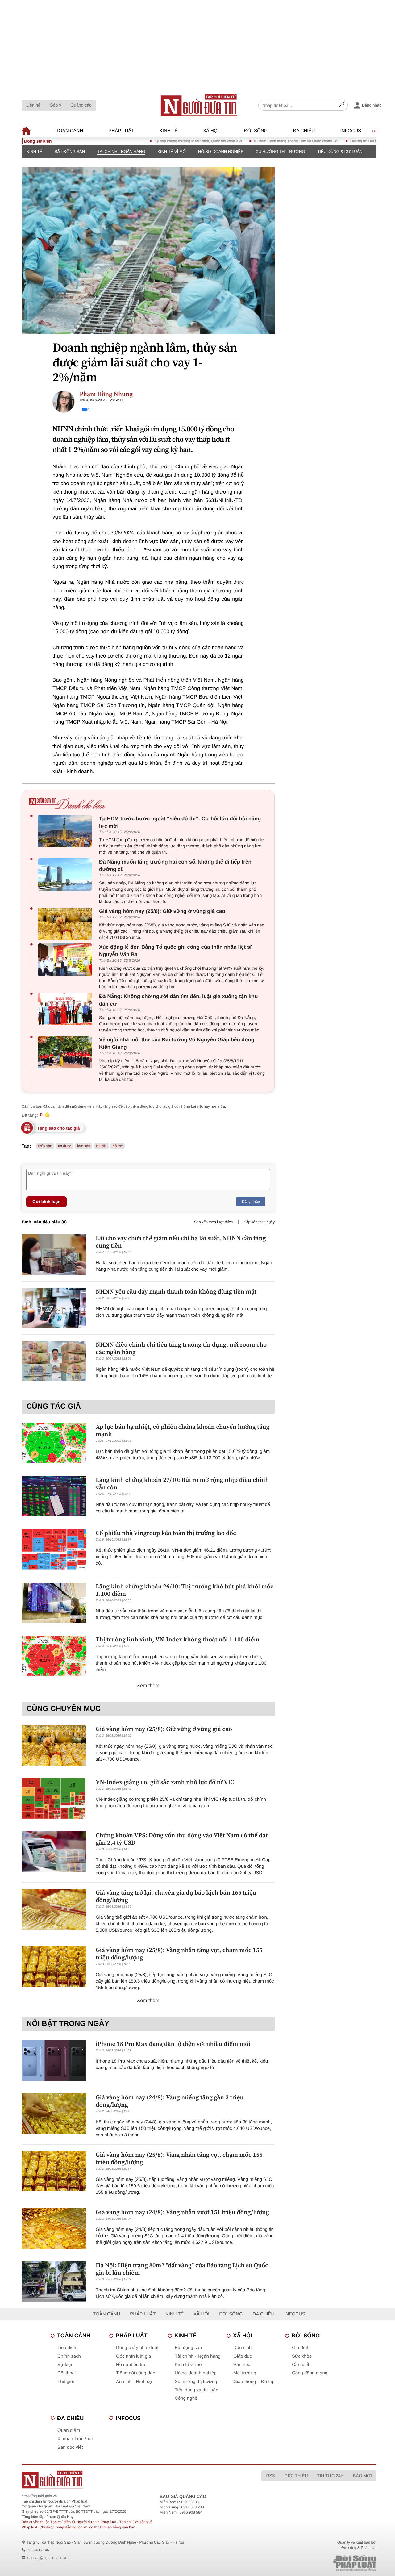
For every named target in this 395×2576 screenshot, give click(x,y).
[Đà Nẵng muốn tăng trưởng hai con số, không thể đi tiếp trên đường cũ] (67, 874)
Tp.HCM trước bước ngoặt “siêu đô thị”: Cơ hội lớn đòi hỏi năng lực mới (180, 822)
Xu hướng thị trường (281, 151)
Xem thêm (148, 1686)
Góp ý (55, 105)
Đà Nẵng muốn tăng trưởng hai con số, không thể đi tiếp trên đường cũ (175, 866)
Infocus (351, 131)
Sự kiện (65, 2365)
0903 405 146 (37, 2550)
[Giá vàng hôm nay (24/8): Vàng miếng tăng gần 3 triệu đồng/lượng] (54, 2114)
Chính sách (69, 2356)
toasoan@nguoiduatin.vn (47, 2558)
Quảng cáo (81, 105)
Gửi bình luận (46, 1202)
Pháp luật (121, 131)
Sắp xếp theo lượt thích (213, 1222)
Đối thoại (67, 2373)
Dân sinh (242, 2348)
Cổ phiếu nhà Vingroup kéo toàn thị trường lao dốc (166, 1533)
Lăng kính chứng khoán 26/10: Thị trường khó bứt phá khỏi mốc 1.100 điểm (185, 1590)
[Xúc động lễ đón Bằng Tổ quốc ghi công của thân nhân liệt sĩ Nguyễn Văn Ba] (67, 960)
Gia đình (301, 2348)
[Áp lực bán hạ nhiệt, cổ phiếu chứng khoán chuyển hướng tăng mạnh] (54, 1443)
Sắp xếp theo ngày (259, 1222)
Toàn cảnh (69, 131)
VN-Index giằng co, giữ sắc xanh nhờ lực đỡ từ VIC (165, 1782)
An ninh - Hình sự (134, 2382)
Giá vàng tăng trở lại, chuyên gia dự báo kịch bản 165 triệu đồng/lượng (176, 1896)
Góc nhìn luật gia (133, 2356)
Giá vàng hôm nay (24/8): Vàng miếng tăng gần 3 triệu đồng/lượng (170, 2101)
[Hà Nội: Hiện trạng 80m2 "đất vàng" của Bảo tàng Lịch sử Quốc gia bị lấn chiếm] (54, 2282)
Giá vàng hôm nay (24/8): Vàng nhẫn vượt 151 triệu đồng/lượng (182, 2212)
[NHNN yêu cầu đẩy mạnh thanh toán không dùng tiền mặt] (54, 1308)
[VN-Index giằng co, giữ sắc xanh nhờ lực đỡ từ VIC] (54, 1798)
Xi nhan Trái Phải (75, 2439)
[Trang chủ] (199, 105)
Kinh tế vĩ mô (172, 151)
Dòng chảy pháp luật (137, 2348)
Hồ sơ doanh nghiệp (221, 151)
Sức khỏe (302, 2356)
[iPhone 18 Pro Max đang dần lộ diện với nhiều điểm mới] (54, 2060)
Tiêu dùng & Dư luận (340, 151)
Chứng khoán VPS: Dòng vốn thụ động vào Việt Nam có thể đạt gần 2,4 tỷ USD (182, 1839)
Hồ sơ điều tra (131, 2365)
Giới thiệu (296, 2476)
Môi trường (245, 2373)
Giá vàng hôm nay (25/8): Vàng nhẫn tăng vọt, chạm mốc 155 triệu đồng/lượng (179, 1954)
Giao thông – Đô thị (253, 2382)
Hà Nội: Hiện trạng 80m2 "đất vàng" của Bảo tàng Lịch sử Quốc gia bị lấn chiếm (182, 2269)
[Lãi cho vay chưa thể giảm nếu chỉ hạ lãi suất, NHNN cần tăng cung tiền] (54, 1255)
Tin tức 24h (331, 2476)
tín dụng (65, 1146)
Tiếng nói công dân (136, 2373)
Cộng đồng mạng (310, 2373)
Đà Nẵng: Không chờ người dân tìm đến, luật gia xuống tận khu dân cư (178, 1000)
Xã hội (211, 131)
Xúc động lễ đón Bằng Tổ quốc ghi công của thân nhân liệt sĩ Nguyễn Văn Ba (175, 951)
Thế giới (66, 2382)
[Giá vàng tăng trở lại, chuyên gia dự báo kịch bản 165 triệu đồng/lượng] (54, 1909)
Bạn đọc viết (70, 2447)
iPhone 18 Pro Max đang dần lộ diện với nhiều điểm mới (173, 2044)
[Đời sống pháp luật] (317, 2563)
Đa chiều (304, 131)
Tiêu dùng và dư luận (196, 2390)
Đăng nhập (251, 1202)
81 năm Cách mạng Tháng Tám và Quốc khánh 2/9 (262, 141)
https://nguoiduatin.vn (39, 2496)
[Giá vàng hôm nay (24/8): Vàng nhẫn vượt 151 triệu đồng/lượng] (54, 2229)
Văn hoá (242, 2365)
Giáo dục (243, 2356)
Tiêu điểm (67, 2348)
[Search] (342, 105)
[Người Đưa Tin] (125, 2480)
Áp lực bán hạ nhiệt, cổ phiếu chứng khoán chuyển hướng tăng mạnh (183, 1430)
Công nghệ (186, 2398)
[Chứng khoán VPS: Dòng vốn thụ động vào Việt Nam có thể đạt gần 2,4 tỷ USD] (54, 1852)
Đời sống (256, 131)
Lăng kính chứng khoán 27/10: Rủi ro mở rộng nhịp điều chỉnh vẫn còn (182, 1483)
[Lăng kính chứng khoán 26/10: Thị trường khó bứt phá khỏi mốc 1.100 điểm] (54, 1603)
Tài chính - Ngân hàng (121, 151)
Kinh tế (169, 131)
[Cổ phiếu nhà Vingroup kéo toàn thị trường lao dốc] (54, 1549)
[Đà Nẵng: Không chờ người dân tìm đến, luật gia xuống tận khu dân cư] (67, 1009)
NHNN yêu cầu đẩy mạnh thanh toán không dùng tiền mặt (176, 1291)
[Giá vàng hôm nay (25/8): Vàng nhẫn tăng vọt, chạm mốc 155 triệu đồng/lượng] (54, 1966)
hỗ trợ (118, 1146)
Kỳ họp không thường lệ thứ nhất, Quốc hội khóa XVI (164, 141)
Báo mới (362, 2476)
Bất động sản (70, 151)
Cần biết (301, 2365)
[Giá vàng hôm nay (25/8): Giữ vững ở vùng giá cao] (67, 924)
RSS (270, 2476)
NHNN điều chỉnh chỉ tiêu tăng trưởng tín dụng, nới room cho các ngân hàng (181, 1348)
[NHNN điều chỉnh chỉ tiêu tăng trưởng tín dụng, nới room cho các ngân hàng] (54, 1361)
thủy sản (45, 1146)
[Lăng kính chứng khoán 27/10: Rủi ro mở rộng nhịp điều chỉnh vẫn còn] (54, 1496)
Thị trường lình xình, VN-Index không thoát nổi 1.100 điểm (178, 1639)
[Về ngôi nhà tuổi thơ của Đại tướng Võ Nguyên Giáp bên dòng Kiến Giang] (67, 1052)
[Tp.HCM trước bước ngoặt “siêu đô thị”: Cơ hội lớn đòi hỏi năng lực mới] (67, 831)
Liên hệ (33, 105)
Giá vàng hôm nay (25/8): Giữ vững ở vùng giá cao (162, 911)
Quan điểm (69, 2430)
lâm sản (84, 1146)
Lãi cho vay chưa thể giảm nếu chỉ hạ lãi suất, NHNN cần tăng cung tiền (181, 1242)
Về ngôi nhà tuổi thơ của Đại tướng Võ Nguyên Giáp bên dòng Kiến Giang (177, 1043)
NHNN (101, 1146)
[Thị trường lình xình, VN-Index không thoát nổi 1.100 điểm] (54, 1656)
